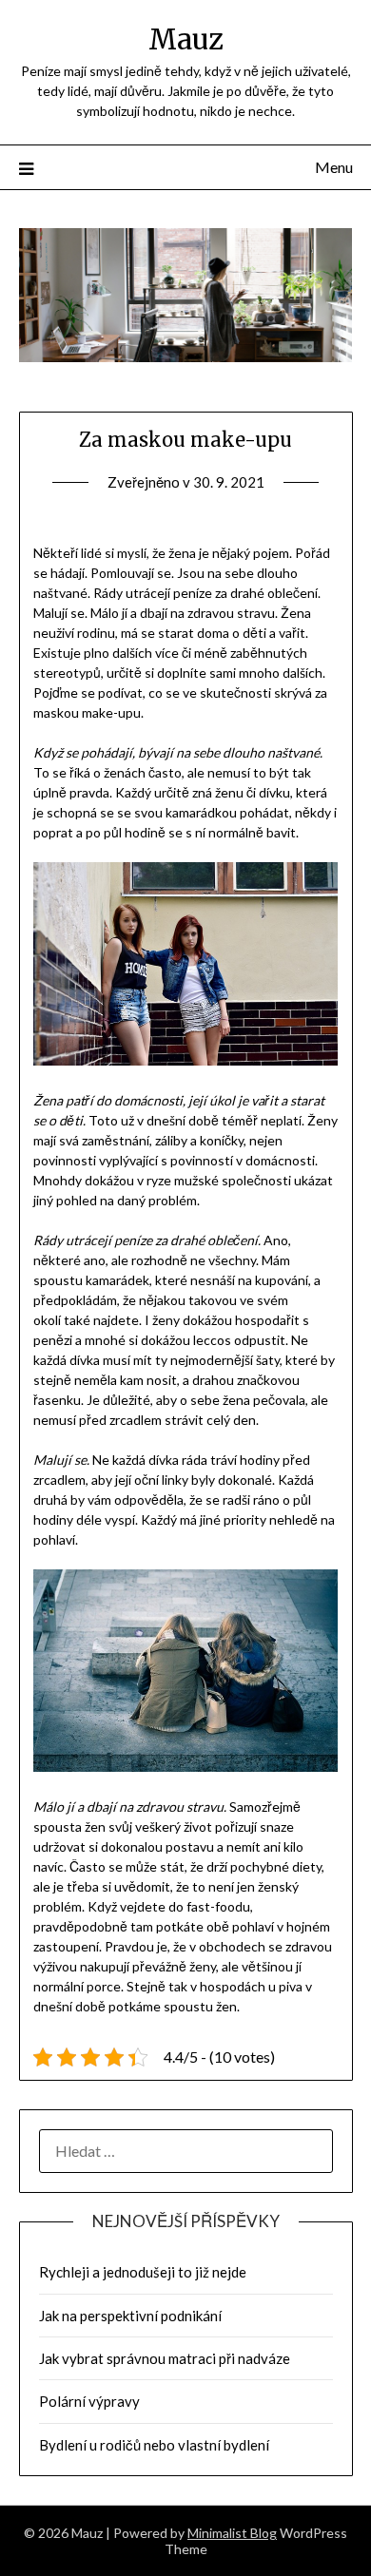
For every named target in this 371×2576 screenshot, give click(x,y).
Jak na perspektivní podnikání (130, 2316)
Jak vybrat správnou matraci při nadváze (165, 2358)
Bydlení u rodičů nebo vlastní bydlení (154, 2445)
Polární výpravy (89, 2401)
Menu (334, 167)
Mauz (186, 39)
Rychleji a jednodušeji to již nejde (143, 2272)
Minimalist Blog (232, 2533)
